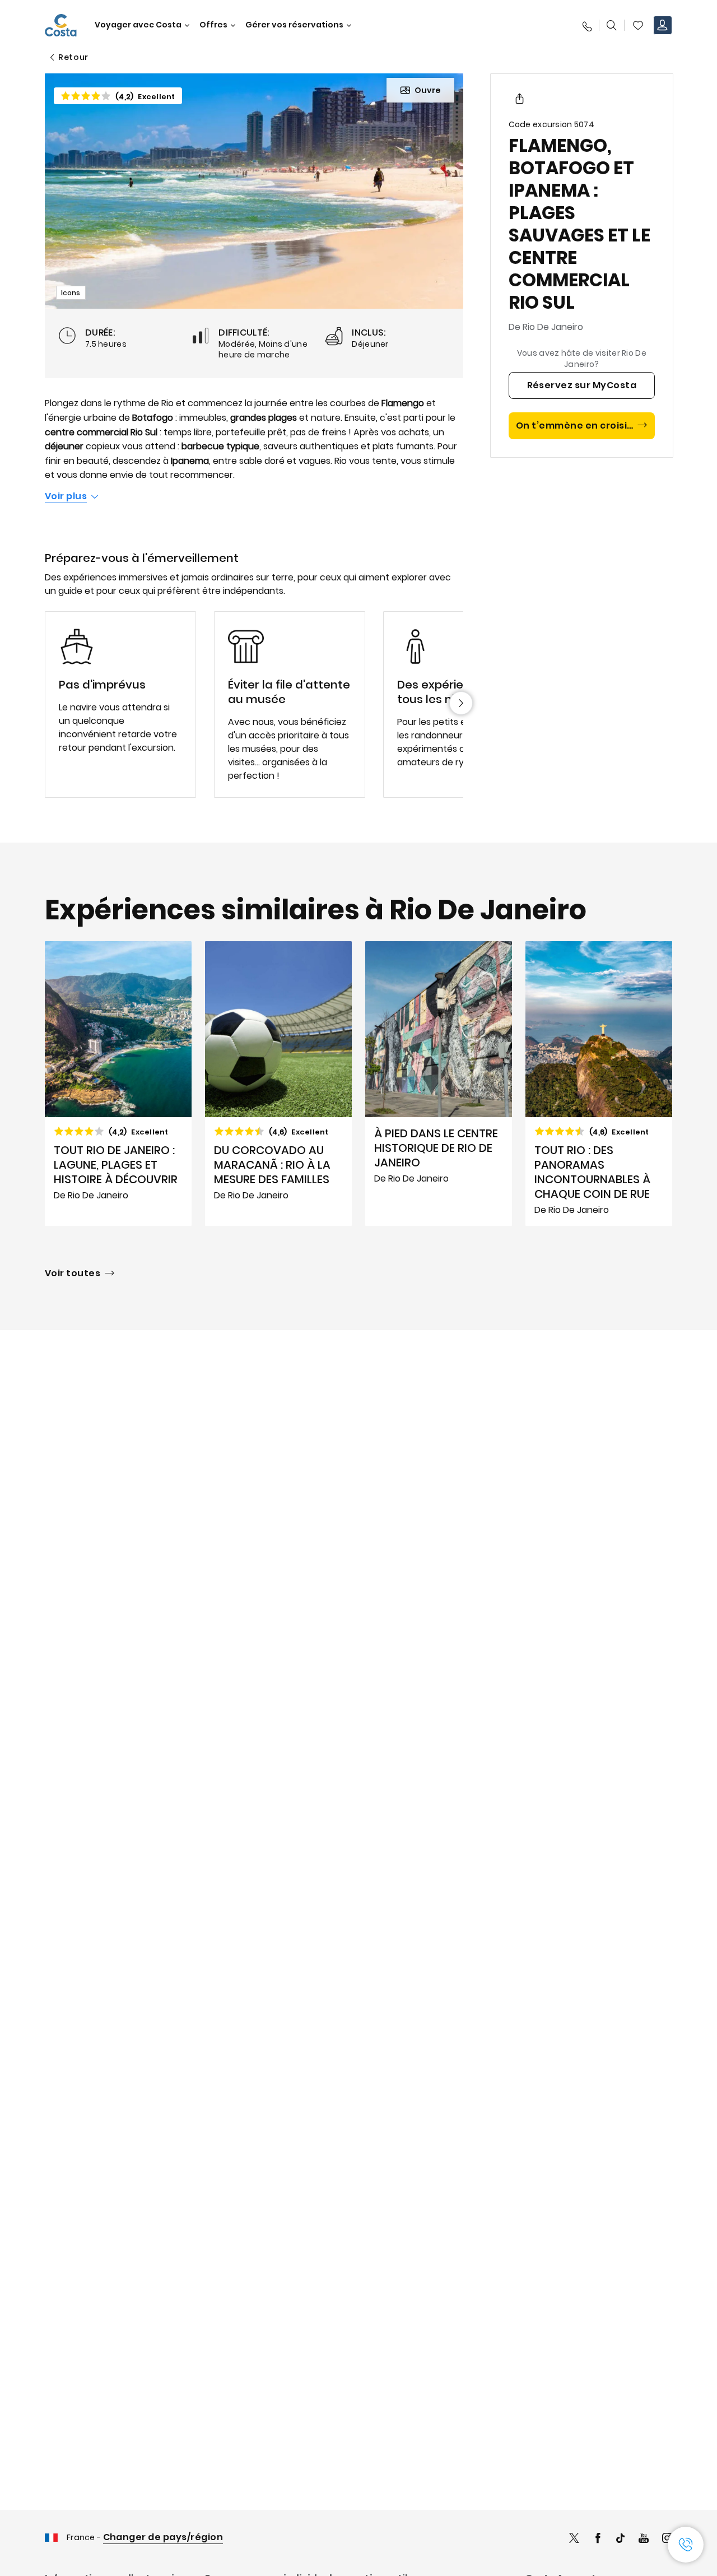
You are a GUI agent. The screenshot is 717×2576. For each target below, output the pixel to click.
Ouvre (428, 90)
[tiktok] (621, 2539)
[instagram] (667, 2539)
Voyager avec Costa (138, 25)
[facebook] (598, 2539)
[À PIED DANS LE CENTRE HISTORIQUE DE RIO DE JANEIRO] (439, 1084)
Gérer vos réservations (294, 25)
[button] (638, 25)
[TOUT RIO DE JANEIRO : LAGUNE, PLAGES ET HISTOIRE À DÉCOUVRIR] (118, 1084)
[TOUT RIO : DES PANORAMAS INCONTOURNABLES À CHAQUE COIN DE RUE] (599, 1084)
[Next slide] (461, 703)
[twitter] (574, 2539)
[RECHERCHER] (612, 25)
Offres (213, 25)
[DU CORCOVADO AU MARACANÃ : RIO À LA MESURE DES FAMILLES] (278, 1084)
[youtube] (644, 2539)
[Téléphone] (586, 25)
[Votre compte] (663, 25)
